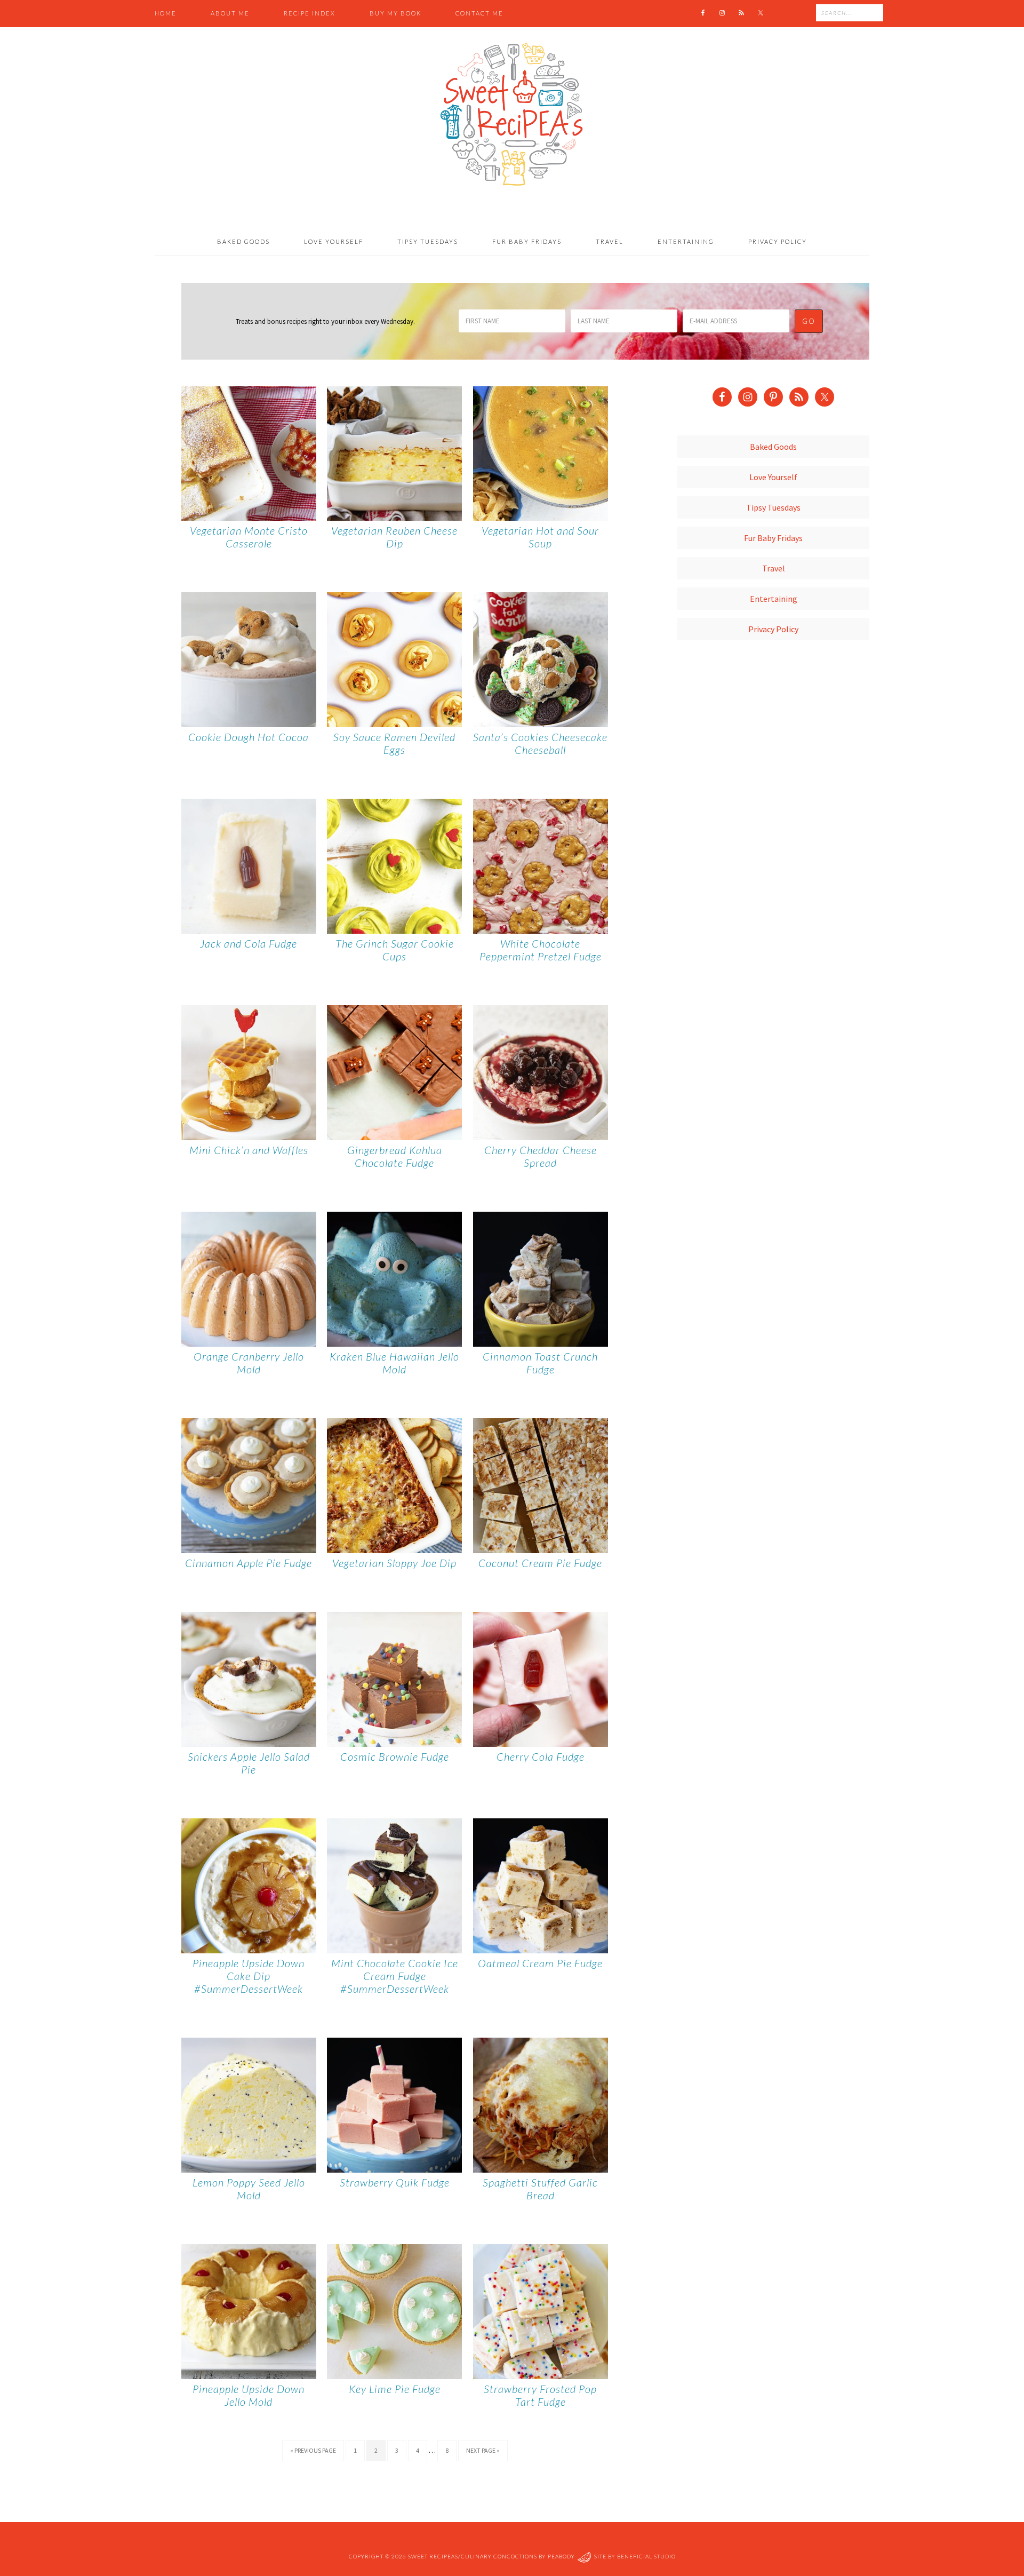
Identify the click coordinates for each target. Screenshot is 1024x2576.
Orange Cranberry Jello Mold (249, 1363)
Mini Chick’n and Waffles (249, 1150)
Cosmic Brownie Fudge (395, 1756)
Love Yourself (773, 477)
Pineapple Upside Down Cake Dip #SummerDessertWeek (249, 1976)
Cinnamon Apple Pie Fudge (249, 1563)
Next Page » (483, 2450)
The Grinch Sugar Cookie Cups (395, 950)
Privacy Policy (773, 629)
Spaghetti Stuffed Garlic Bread (540, 2189)
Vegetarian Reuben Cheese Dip (394, 537)
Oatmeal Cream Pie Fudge (540, 1963)
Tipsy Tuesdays (773, 507)
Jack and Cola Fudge (249, 943)
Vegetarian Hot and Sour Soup (540, 537)
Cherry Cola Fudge (541, 1756)
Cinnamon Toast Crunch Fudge (540, 1363)
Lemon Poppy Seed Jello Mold (249, 2189)
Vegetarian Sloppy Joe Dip (394, 1563)
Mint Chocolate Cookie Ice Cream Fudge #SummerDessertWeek (395, 1976)
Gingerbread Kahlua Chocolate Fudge (395, 1156)
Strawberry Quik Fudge (395, 2182)
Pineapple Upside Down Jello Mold (249, 2395)
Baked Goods (773, 447)
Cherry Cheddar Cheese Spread (541, 1156)
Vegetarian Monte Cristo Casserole (249, 537)
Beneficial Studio (646, 2557)
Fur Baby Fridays (773, 538)
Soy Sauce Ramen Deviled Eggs (394, 743)
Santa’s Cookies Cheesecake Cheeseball (540, 743)
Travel (774, 568)
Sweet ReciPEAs (512, 115)
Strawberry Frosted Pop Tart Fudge (540, 2395)
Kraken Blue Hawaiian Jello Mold (394, 1363)
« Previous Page (313, 2450)
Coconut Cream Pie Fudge (540, 1563)
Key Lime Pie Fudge (395, 2389)
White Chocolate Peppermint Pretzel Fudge (541, 950)
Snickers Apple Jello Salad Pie (249, 1763)
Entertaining (774, 599)
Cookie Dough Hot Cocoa (249, 737)
